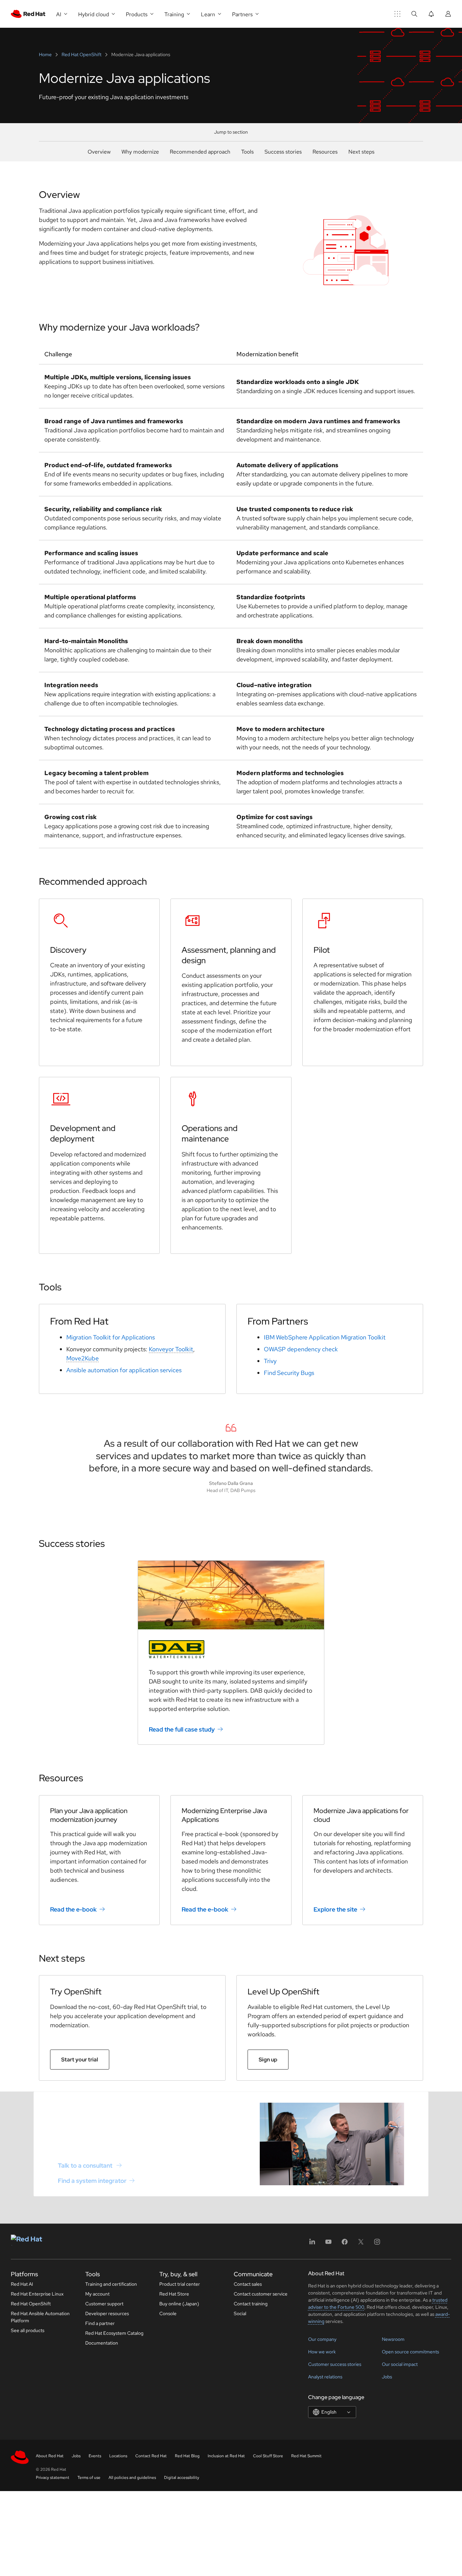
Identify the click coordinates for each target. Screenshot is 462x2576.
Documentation (102, 2343)
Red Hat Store (174, 2294)
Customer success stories (335, 2364)
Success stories (283, 152)
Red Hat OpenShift (82, 54)
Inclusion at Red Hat (226, 2456)
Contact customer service (261, 2294)
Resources (325, 152)
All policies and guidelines (132, 2478)
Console (168, 2313)
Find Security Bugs (289, 1373)
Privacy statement (53, 2478)
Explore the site (335, 1909)
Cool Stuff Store (268, 2456)
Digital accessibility (182, 2478)
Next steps (361, 152)
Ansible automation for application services (124, 1370)
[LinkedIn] (312, 2244)
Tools (247, 152)
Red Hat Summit (306, 2456)
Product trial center (180, 2284)
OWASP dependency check (301, 1349)
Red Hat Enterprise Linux (37, 2294)
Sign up (268, 2060)
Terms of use (89, 2478)
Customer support (104, 2304)
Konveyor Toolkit (171, 1349)
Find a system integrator (92, 2181)
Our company (322, 2339)
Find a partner (100, 2323)
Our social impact (400, 2364)
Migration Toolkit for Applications (111, 1337)
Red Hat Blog (187, 2456)
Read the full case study (182, 1729)
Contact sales (248, 2284)
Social (240, 2313)
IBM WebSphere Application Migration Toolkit (325, 1337)
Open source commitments (410, 2352)
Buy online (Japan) (179, 2304)
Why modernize (140, 152)
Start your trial (80, 2060)
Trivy (270, 1361)
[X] (361, 2244)
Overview (99, 152)
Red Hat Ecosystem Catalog (114, 2333)
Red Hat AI (22, 2284)
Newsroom (393, 2339)
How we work (322, 2352)
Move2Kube (83, 1358)
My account (97, 2294)
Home (46, 54)
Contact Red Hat (151, 2456)
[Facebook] (345, 2244)
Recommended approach (200, 152)
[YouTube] (328, 2244)
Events (95, 2456)
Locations (118, 2456)
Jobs (387, 2377)
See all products (28, 2330)
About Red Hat (50, 2456)
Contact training (251, 2304)
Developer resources (107, 2313)
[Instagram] (377, 2244)
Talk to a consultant (86, 2165)
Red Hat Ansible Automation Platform (40, 2317)
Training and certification (111, 2284)
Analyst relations (325, 2377)
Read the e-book (73, 1909)
